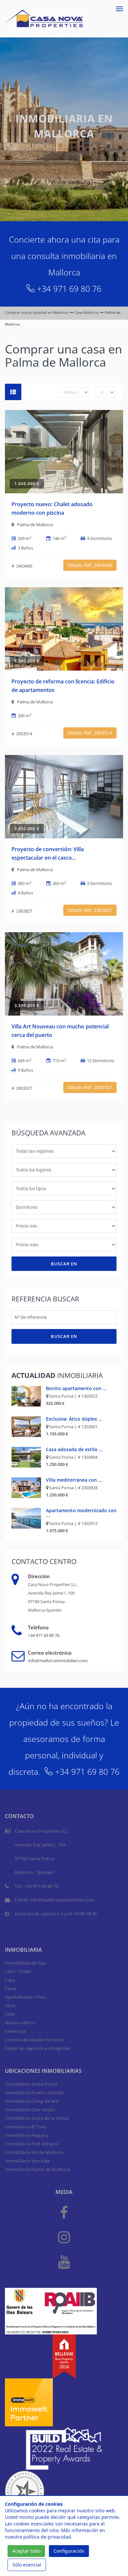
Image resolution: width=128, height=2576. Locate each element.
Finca (11, 1988)
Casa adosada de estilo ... (74, 1449)
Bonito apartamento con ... (76, 1388)
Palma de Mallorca (35, 525)
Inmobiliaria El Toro (25, 2127)
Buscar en (64, 1264)
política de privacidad (47, 2537)
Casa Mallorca (86, 312)
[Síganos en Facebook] (64, 2212)
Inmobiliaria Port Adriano (32, 2144)
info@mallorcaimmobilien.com (58, 1661)
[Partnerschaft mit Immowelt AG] (29, 2402)
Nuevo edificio (20, 2023)
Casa (10, 1980)
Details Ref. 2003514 (90, 733)
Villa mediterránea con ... (74, 1480)
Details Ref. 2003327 (90, 1087)
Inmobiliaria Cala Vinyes (30, 2110)
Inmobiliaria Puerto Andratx (34, 2093)
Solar (10, 2014)
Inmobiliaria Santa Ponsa (31, 2084)
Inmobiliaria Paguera (27, 2135)
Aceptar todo (26, 2551)
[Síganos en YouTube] (64, 2261)
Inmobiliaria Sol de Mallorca (34, 2152)
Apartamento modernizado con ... (81, 1513)
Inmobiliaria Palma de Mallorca (37, 2169)
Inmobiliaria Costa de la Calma (37, 2118)
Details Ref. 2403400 (90, 565)
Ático (10, 2006)
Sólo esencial (27, 2565)
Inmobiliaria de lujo (25, 1963)
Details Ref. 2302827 (90, 910)
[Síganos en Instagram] (64, 2237)
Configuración (69, 2551)
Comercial (15, 2031)
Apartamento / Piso (25, 1997)
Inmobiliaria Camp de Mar (32, 2101)
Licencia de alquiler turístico (34, 2040)
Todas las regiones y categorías (38, 2048)
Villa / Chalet (18, 1971)
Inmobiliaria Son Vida (27, 2161)
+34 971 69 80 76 (69, 289)
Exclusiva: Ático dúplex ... (74, 1419)
